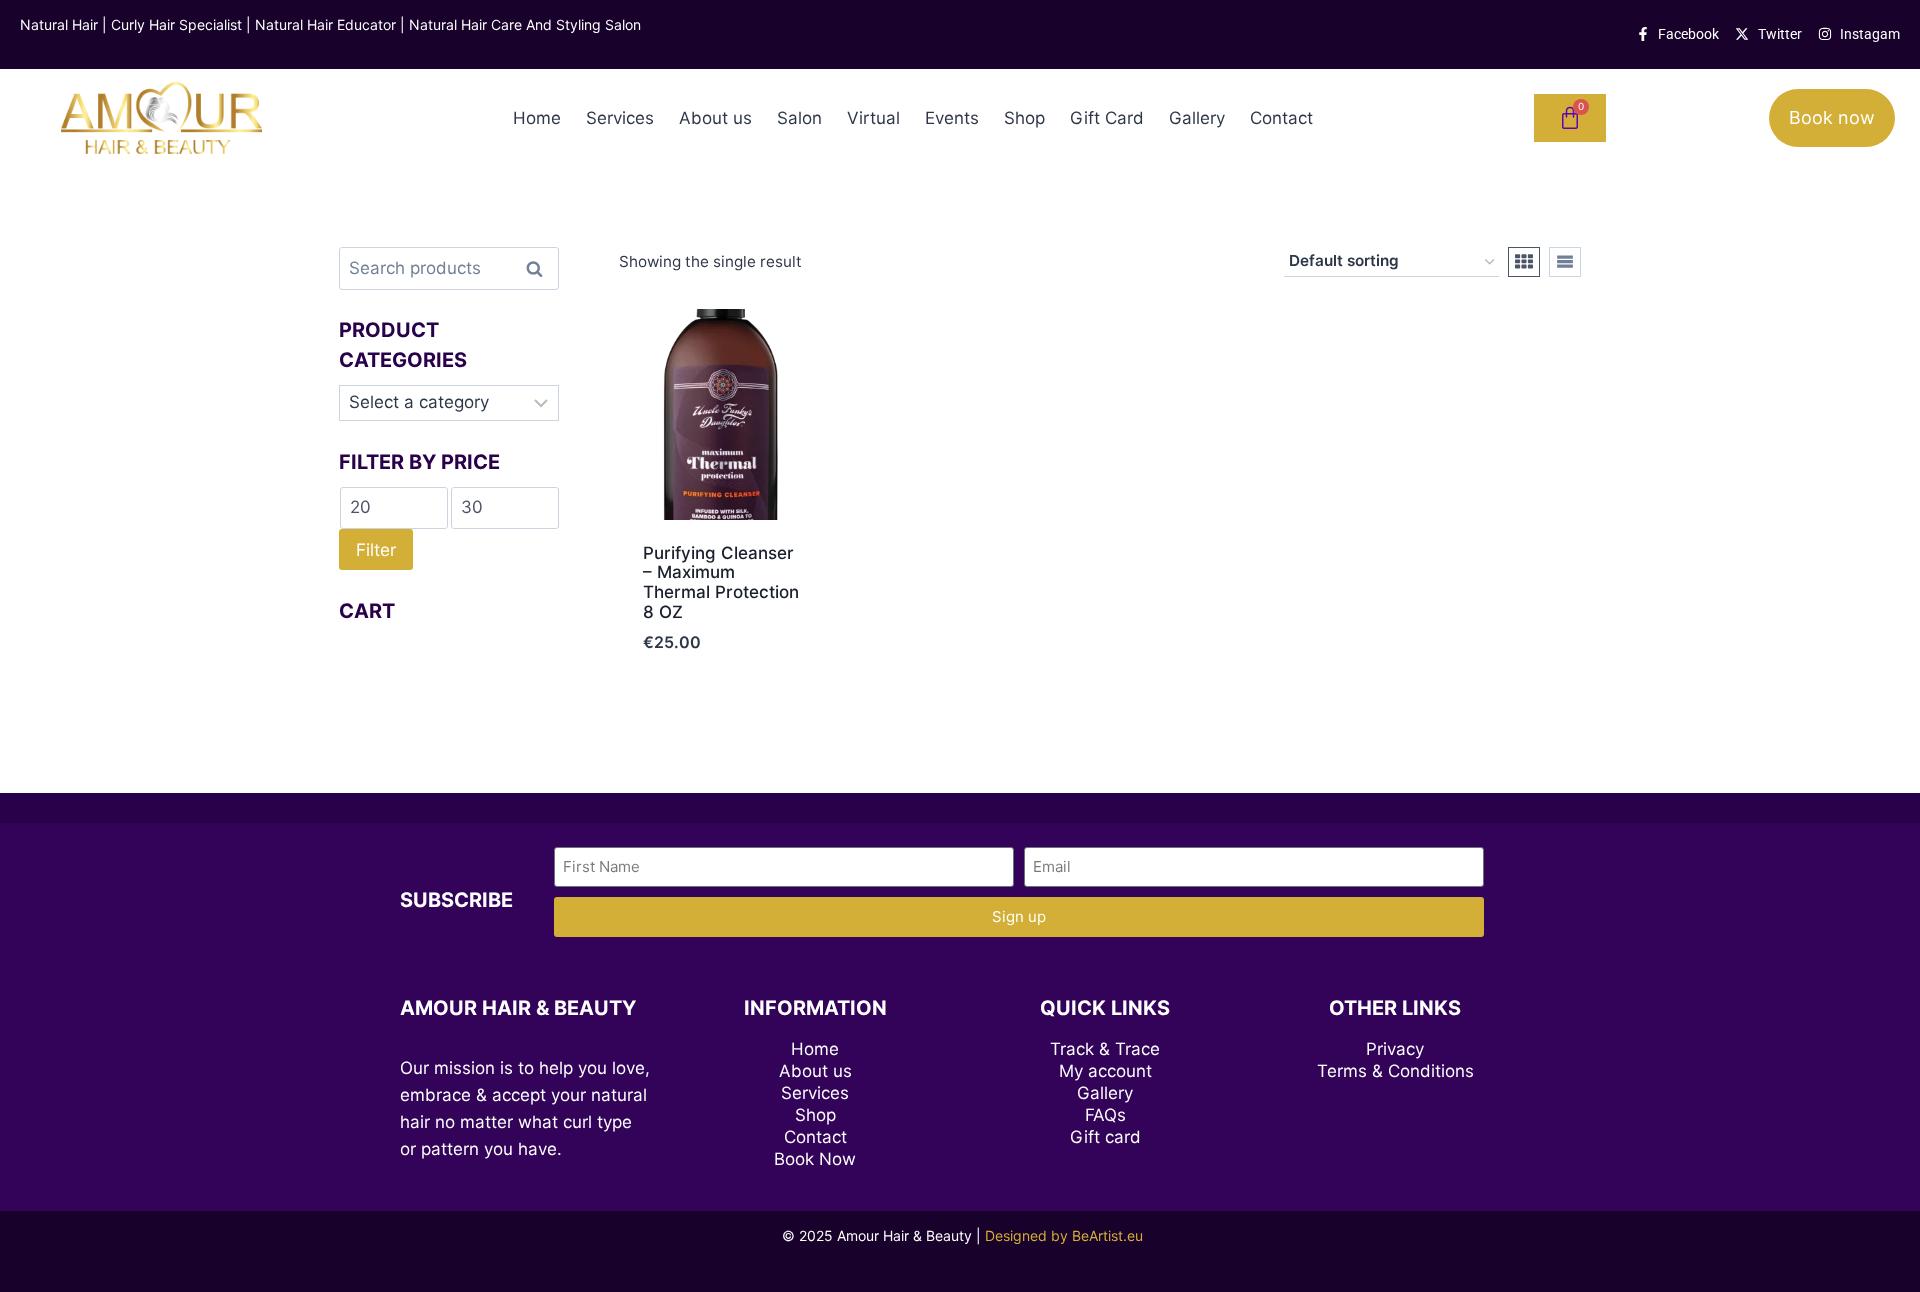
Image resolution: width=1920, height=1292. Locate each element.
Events (952, 118)
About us (715, 118)
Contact (1281, 118)
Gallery (1197, 118)
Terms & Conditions (1395, 1071)
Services (620, 118)
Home (537, 118)
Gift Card (1107, 118)
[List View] (1565, 262)
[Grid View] (1524, 262)
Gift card (1105, 1137)
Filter (376, 549)
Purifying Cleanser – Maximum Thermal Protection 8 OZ (721, 582)
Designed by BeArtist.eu (1064, 1235)
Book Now (815, 1159)
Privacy (1395, 1049)
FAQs (1105, 1115)
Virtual (873, 118)
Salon (799, 118)
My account (1105, 1071)
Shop (1024, 118)
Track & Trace (1105, 1049)
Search (540, 268)
